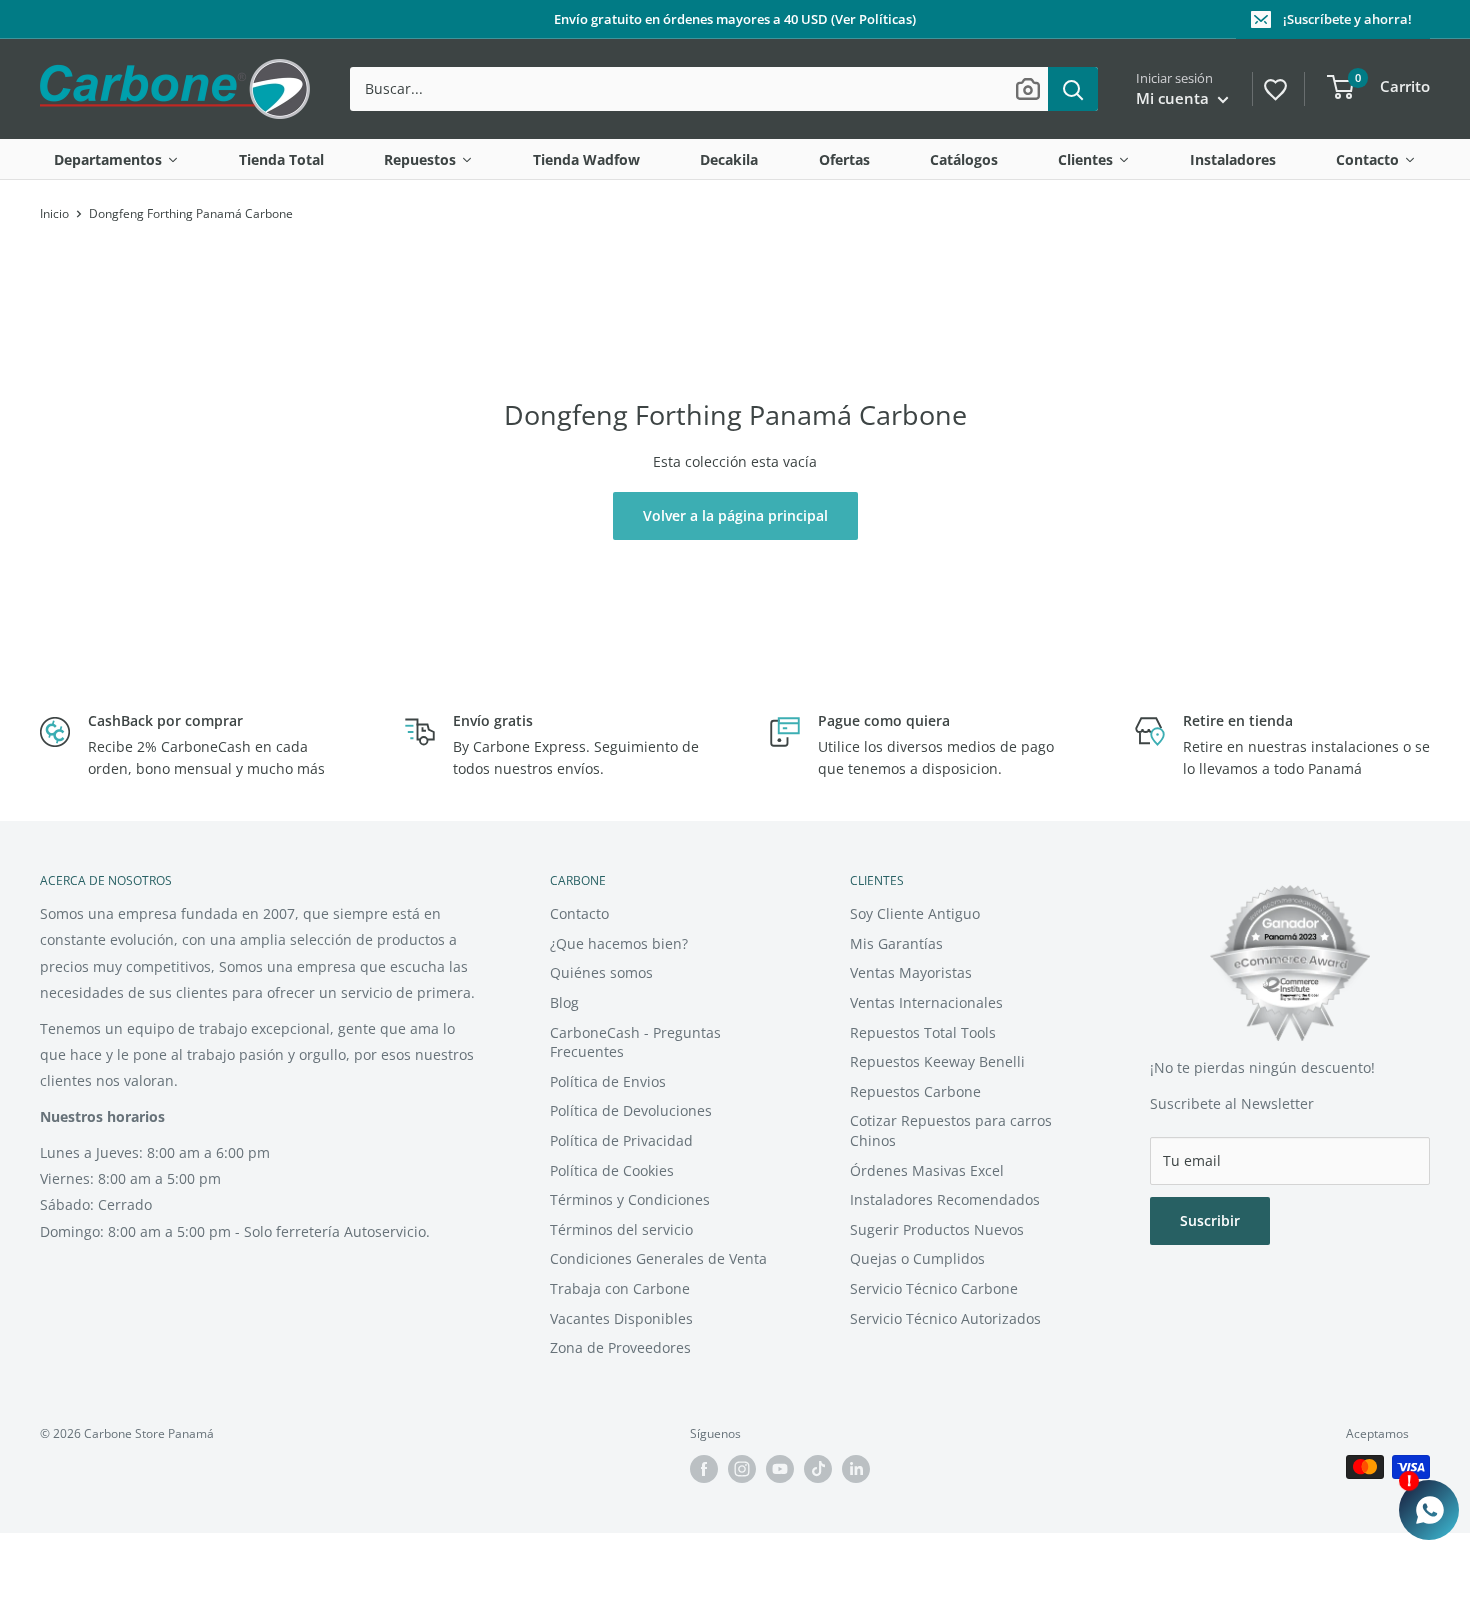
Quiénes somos (601, 972)
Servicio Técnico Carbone (934, 1288)
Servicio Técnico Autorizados (945, 1318)
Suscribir (1210, 1220)
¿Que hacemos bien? (619, 943)
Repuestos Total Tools (923, 1032)
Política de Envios (608, 1081)
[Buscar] (1073, 89)
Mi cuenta (1174, 98)
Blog (564, 1002)
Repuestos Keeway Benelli (937, 1061)
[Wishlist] (1274, 87)
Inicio (54, 213)
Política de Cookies (612, 1170)
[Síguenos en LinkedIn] (856, 1469)
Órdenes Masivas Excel (927, 1170)
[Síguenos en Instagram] (742, 1469)
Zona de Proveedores (620, 1347)
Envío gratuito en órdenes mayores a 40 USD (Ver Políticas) (735, 19)
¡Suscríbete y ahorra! (1347, 19)
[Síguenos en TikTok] (818, 1469)
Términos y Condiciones (630, 1199)
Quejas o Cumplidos (917, 1258)
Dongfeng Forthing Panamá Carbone (191, 213)
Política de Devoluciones (631, 1110)
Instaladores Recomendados (945, 1199)
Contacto (579, 913)
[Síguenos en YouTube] (780, 1469)
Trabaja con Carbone (620, 1288)
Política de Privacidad (621, 1140)
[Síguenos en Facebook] (704, 1469)
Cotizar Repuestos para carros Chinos (951, 1130)
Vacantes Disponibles (621, 1318)
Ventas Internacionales (926, 1002)
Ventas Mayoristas (911, 972)
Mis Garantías (896, 943)
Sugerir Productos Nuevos (937, 1229)
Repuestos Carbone (915, 1091)
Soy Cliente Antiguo (915, 913)
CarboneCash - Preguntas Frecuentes (635, 1042)
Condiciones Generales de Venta (658, 1258)
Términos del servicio (621, 1229)
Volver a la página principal (735, 515)
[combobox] (699, 89)
